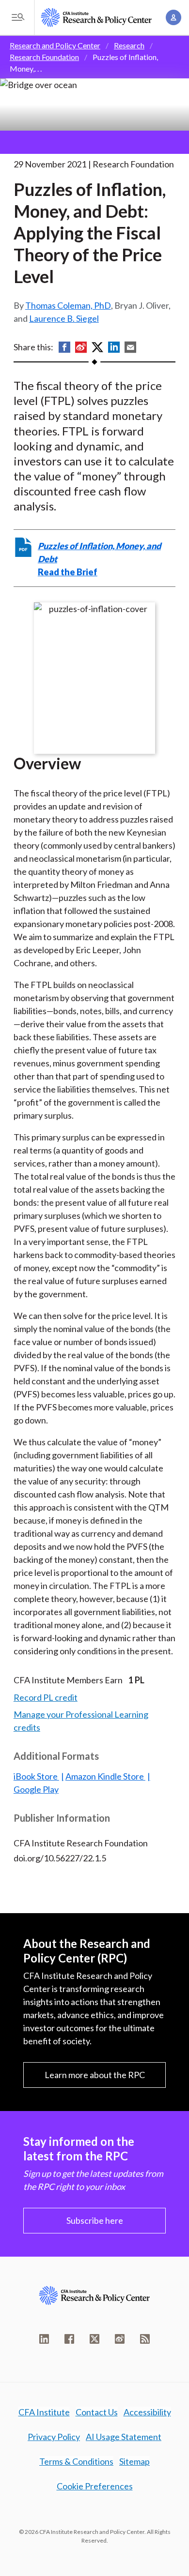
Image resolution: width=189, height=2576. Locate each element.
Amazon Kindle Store (105, 1776)
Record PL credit (46, 1697)
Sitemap (134, 2461)
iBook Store (36, 1776)
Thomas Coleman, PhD (68, 305)
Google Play (36, 1789)
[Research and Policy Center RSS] (145, 2339)
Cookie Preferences (95, 2486)
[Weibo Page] (120, 2339)
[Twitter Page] (94, 2339)
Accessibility (147, 2412)
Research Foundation (44, 57)
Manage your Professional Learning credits (81, 1721)
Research (129, 45)
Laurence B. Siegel (64, 318)
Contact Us (97, 2412)
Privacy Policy (54, 2437)
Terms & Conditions (76, 2461)
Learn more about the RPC (95, 2075)
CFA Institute (44, 2412)
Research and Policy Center (55, 45)
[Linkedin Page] (44, 2339)
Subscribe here (95, 2220)
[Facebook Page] (69, 2339)
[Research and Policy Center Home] (96, 17)
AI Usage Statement (124, 2437)
